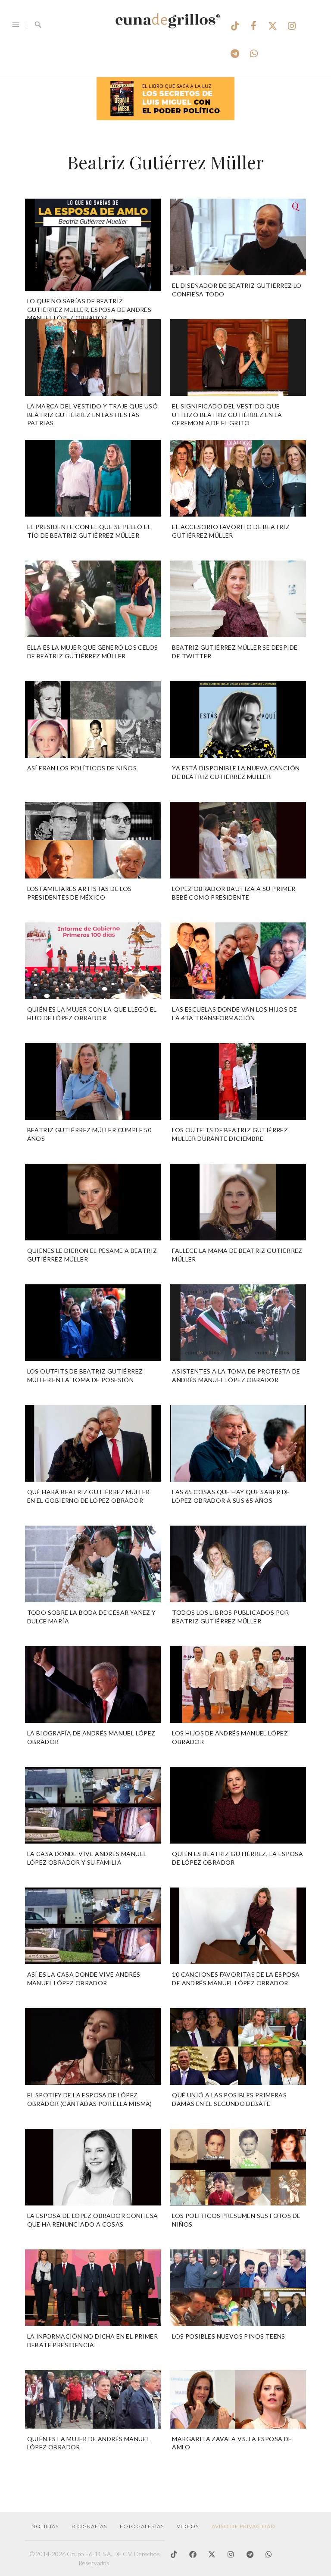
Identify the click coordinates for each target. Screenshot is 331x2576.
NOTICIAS (45, 2526)
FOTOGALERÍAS (142, 2526)
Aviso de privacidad (244, 2526)
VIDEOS (188, 2526)
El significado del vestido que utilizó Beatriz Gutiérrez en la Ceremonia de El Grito (227, 414)
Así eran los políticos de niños (82, 768)
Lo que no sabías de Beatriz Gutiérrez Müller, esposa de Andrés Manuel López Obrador (89, 309)
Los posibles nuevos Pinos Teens (228, 2336)
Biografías (89, 2526)
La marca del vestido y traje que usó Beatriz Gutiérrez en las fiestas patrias (92, 414)
